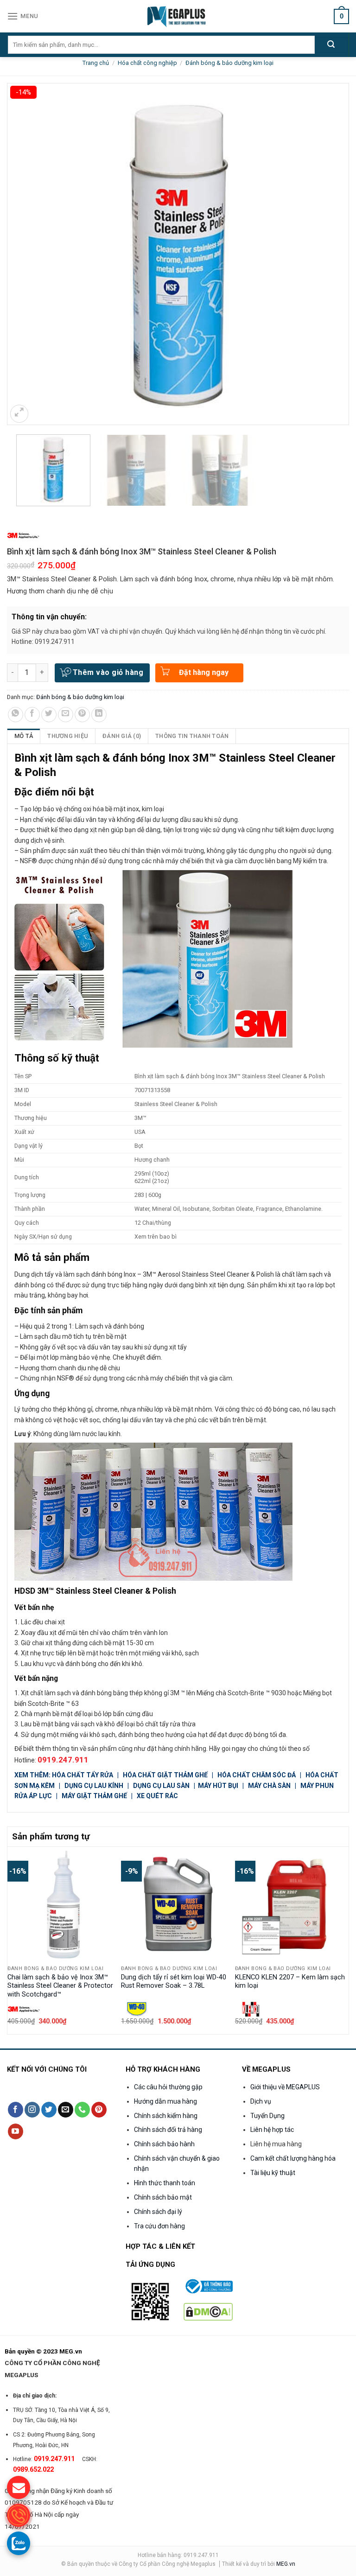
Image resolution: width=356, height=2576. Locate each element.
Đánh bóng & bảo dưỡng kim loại (229, 63)
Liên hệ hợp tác (272, 2130)
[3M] (23, 536)
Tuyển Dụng (267, 2116)
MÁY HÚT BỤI (219, 1786)
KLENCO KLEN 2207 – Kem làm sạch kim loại (290, 1982)
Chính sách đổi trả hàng (168, 2130)
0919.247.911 (63, 1760)
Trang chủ (96, 63)
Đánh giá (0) (122, 736)
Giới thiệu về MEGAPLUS (285, 2087)
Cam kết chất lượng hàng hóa (293, 2158)
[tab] (24, 736)
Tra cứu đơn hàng (159, 2226)
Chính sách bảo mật (163, 2197)
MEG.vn (286, 2564)
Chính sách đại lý (158, 2212)
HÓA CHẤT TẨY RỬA (83, 1775)
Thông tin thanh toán (192, 736)
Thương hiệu (68, 736)
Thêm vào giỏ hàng (108, 672)
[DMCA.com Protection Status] (208, 2311)
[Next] (343, 1940)
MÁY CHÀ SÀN (269, 1786)
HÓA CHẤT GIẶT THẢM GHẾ (165, 1775)
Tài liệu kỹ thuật (273, 2173)
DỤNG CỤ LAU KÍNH (94, 1786)
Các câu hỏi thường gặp (168, 2087)
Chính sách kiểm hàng (166, 2116)
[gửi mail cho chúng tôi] (19, 2487)
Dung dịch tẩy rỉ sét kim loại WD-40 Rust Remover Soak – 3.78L (174, 1982)
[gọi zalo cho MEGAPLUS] (19, 2543)
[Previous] (13, 1940)
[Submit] (331, 45)
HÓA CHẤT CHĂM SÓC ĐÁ (257, 1775)
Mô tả (24, 736)
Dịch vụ (261, 2101)
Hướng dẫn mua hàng (165, 2101)
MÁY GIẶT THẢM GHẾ (94, 1796)
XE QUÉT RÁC (157, 1796)
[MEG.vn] (178, 16)
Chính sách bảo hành (164, 2144)
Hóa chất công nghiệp (147, 63)
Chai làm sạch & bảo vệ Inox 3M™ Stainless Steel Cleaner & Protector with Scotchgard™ (60, 1986)
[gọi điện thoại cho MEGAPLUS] (19, 2515)
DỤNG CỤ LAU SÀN (161, 1786)
